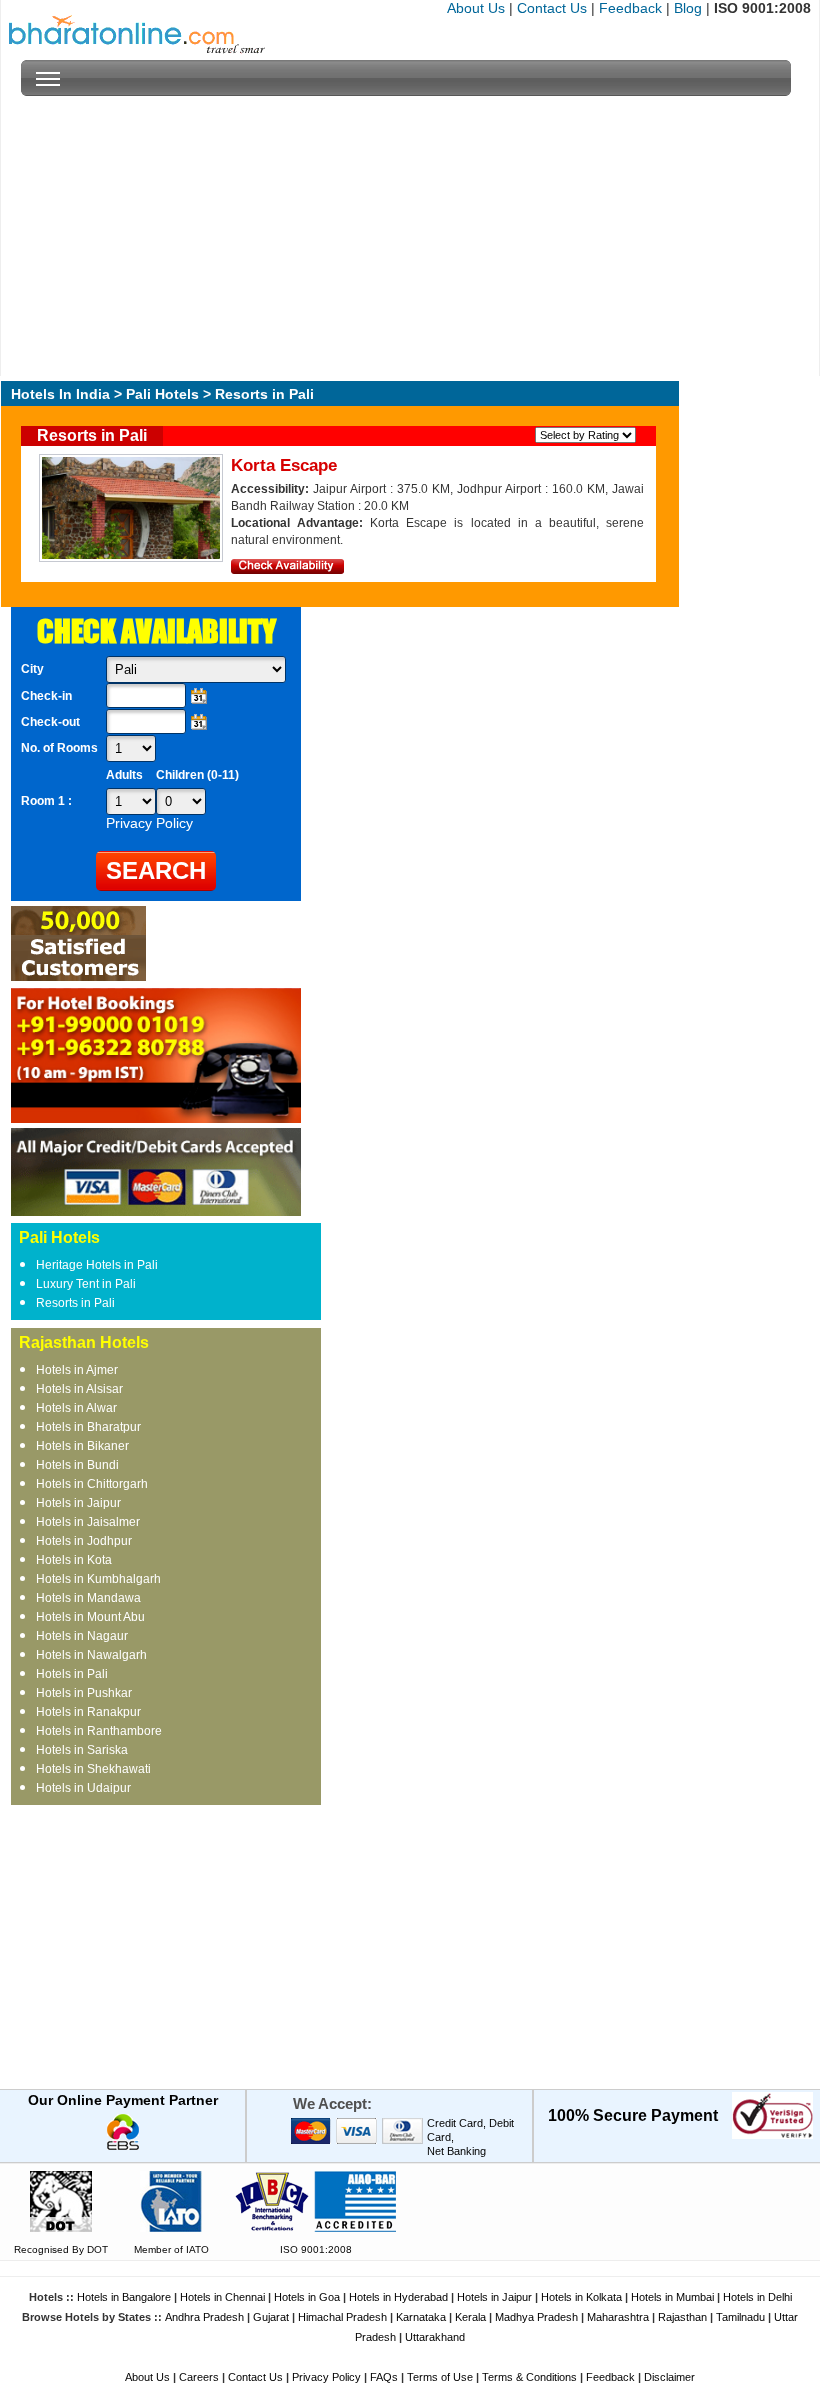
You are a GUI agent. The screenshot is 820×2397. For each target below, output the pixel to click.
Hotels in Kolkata (581, 2297)
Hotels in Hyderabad (398, 2297)
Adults (124, 775)
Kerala (470, 2317)
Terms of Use (440, 2377)
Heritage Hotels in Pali (97, 1265)
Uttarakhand (435, 2337)
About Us (476, 8)
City (32, 669)
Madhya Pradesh (536, 2317)
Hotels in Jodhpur (84, 1541)
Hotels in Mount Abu (90, 1617)
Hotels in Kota (74, 1560)
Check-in (46, 696)
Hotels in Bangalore (124, 2297)
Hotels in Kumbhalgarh (98, 1579)
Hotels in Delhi (757, 2297)
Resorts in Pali (75, 1303)
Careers (199, 2377)
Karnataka (421, 2317)
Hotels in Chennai (222, 2297)
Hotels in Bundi (77, 1465)
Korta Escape (284, 465)
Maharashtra (618, 2317)
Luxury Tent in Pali (86, 1284)
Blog (688, 8)
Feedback (630, 8)
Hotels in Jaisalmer (88, 1522)
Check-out (50, 722)
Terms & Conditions (529, 2377)
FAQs (384, 2377)
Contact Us (552, 8)
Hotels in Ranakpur (88, 1712)
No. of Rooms (59, 748)
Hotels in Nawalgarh (91, 1655)
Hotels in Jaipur (78, 1503)
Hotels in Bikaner (82, 1446)
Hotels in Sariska (82, 1750)
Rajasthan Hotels (84, 1342)
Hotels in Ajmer (77, 1370)
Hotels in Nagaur (82, 1636)
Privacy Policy (326, 2377)
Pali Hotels (162, 394)
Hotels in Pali (72, 1674)
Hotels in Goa (307, 2297)
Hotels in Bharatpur (88, 1427)
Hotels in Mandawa (88, 1598)
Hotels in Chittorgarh (92, 1484)
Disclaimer (669, 2377)
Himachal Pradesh (342, 2317)
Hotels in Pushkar (84, 1693)
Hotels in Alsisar (79, 1389)
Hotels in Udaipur (83, 1788)
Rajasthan (682, 2317)
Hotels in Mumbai (672, 2297)
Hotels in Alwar (76, 1408)
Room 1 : (48, 801)
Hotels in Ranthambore (99, 1731)
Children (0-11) (197, 775)
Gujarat (271, 2317)
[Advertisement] (406, 236)
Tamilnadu (740, 2317)
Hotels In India (60, 394)
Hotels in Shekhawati (93, 1769)
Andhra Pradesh (204, 2317)
